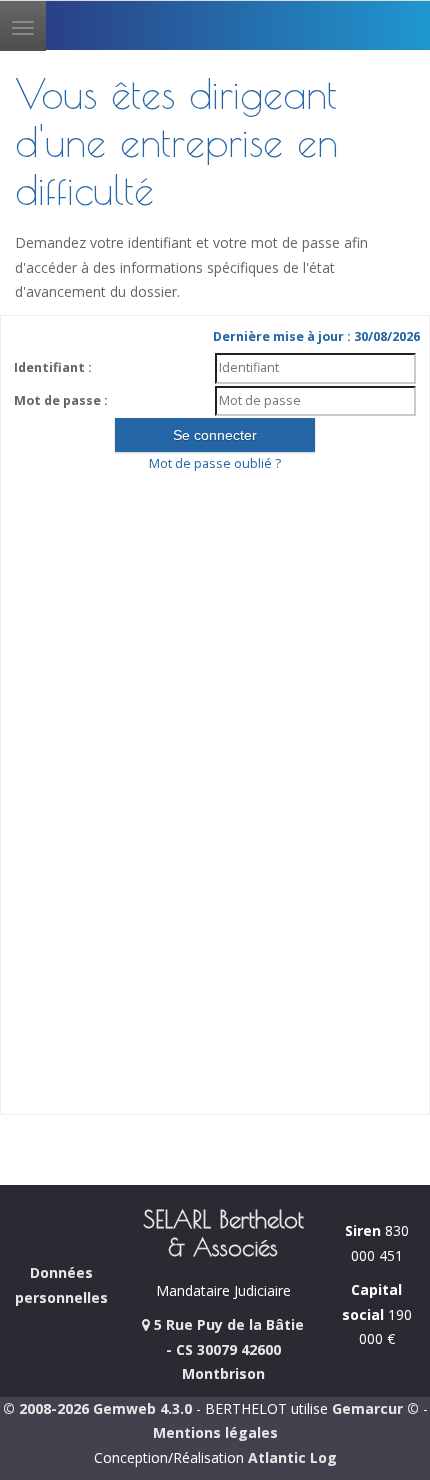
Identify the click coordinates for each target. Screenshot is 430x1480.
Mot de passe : (61, 400)
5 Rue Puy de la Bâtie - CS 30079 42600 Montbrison (227, 1349)
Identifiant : (53, 367)
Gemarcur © (375, 1408)
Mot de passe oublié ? (215, 463)
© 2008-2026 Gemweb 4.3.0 (97, 1408)
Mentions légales (215, 1432)
